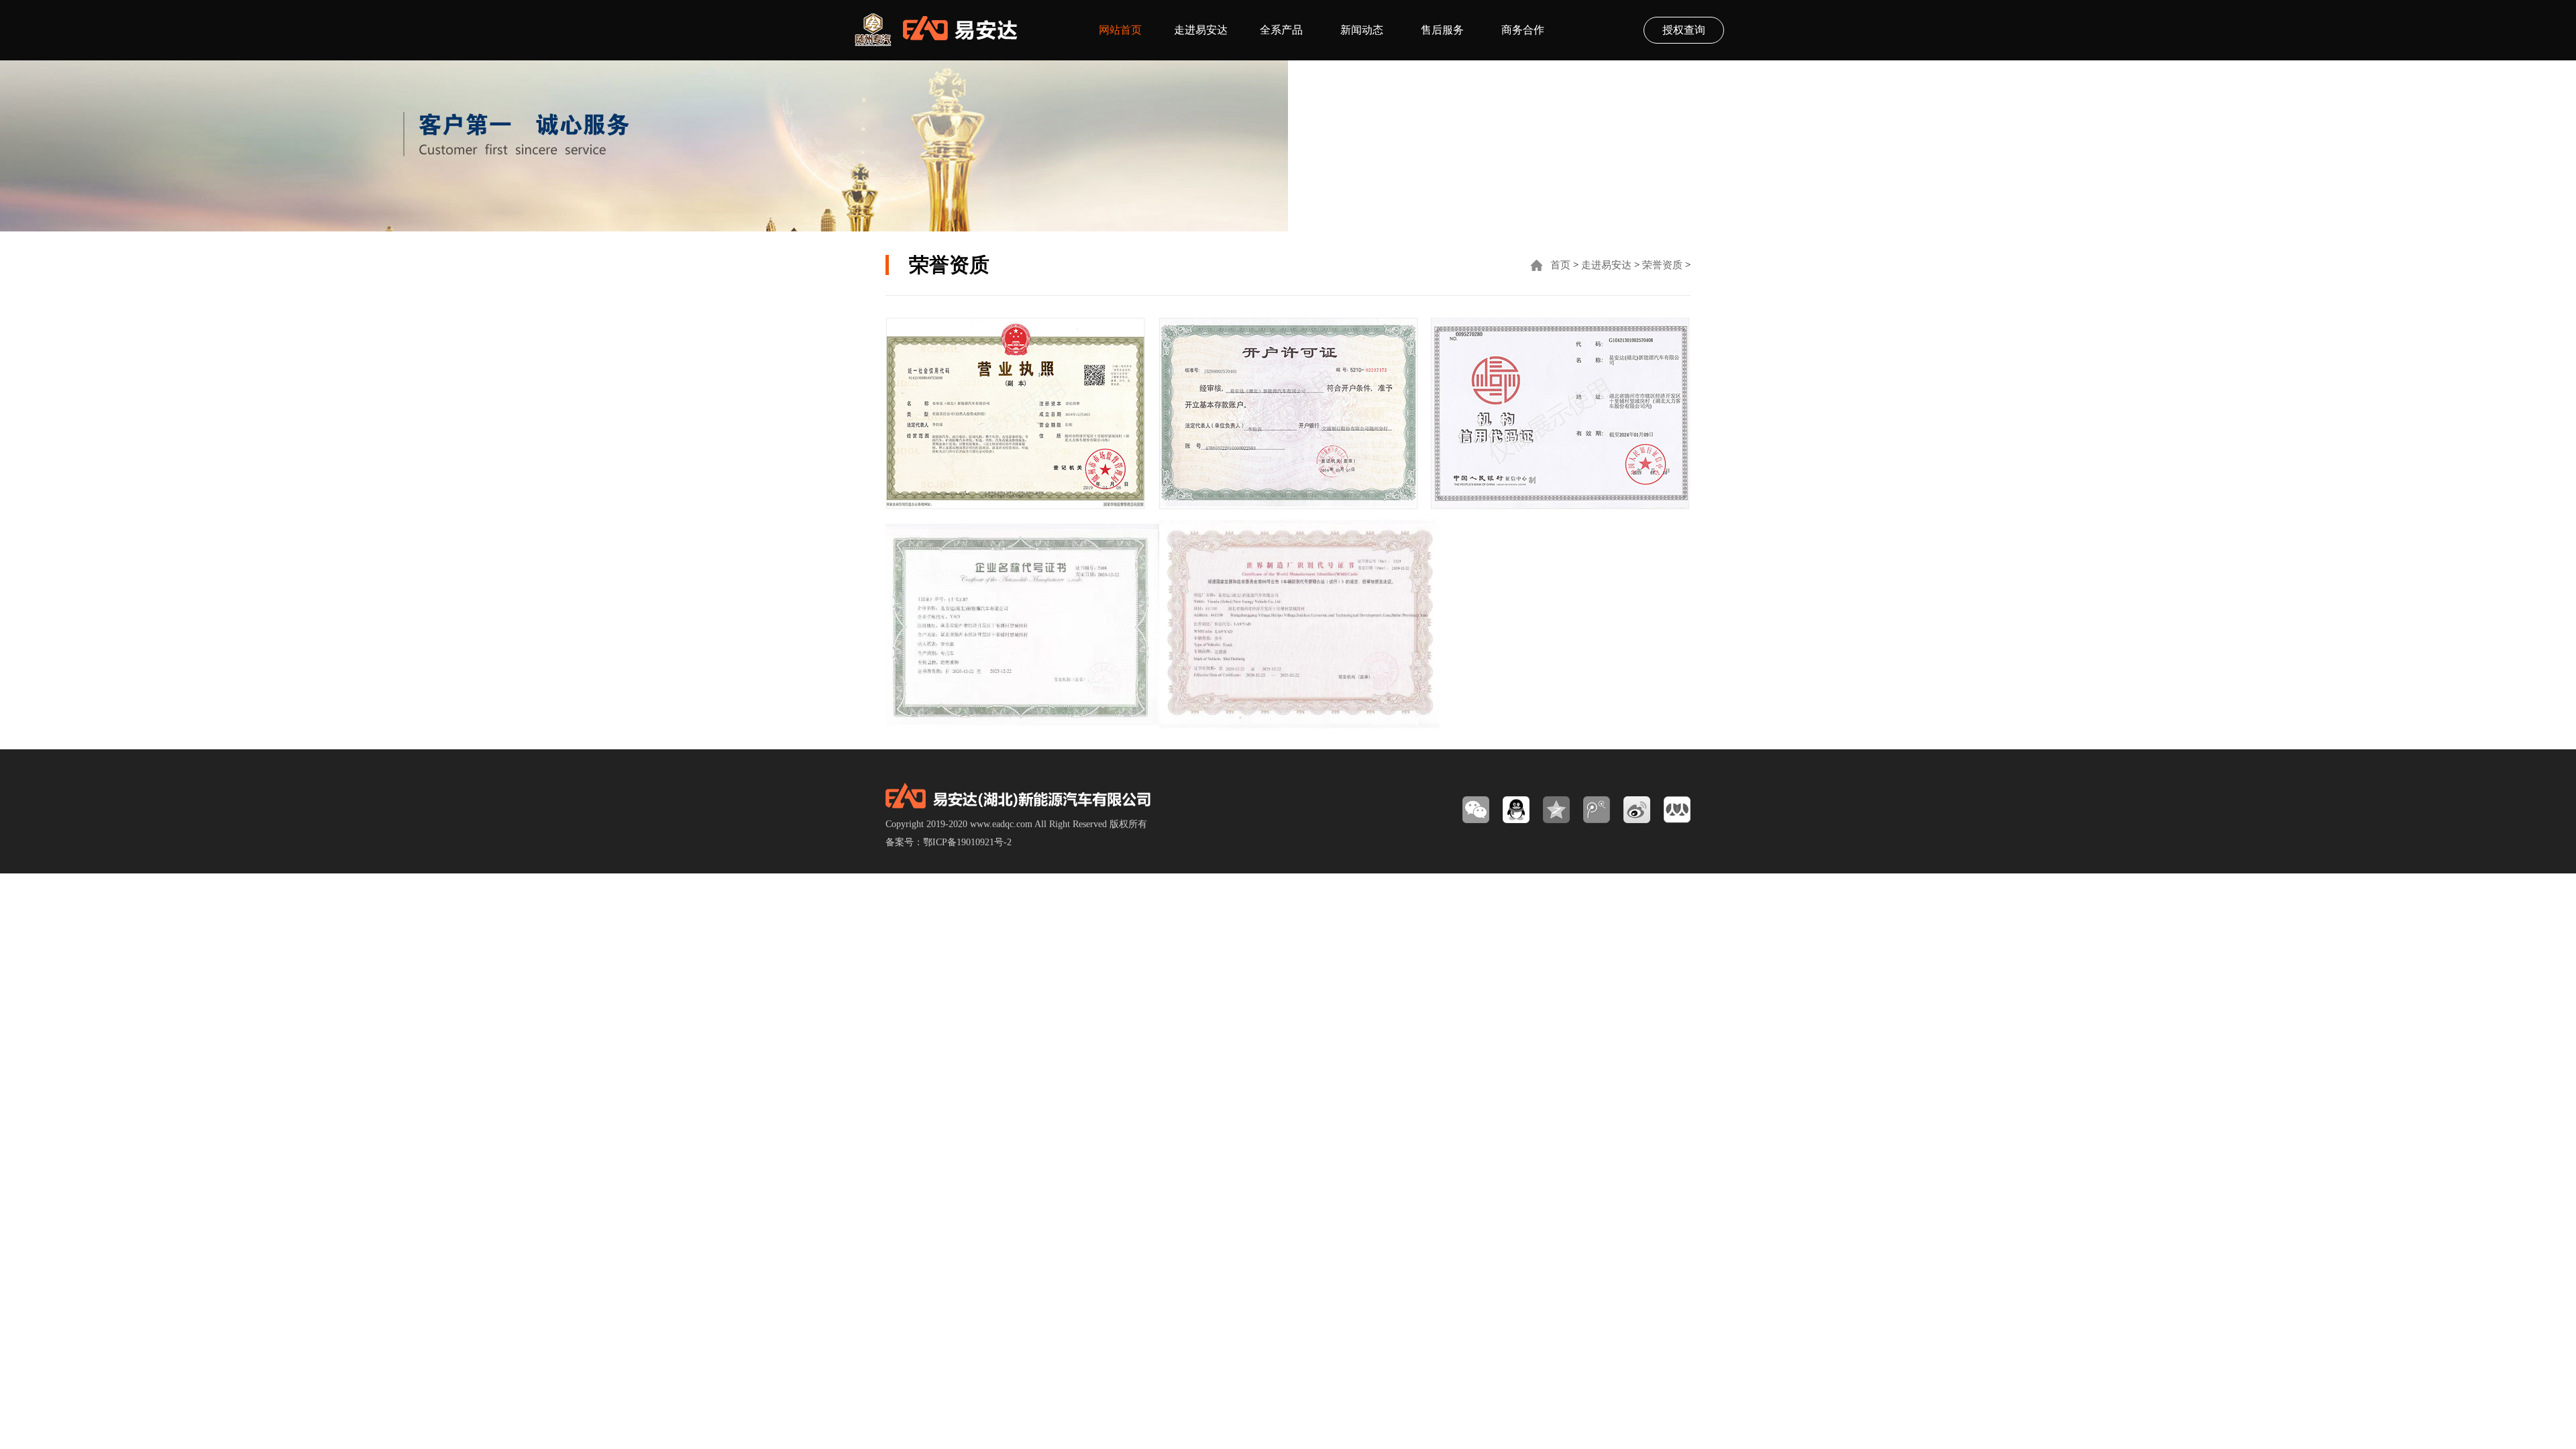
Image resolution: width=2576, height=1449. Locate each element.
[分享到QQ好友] (1516, 810)
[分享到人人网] (1677, 810)
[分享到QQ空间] (1556, 810)
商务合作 (1523, 30)
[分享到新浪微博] (1637, 810)
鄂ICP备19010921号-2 (967, 842)
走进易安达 (1201, 30)
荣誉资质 (1662, 265)
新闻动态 (1362, 30)
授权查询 (1684, 30)
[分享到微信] (1476, 810)
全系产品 (1281, 30)
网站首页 (1120, 30)
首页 (1560, 265)
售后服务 (1442, 30)
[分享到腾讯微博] (1597, 810)
